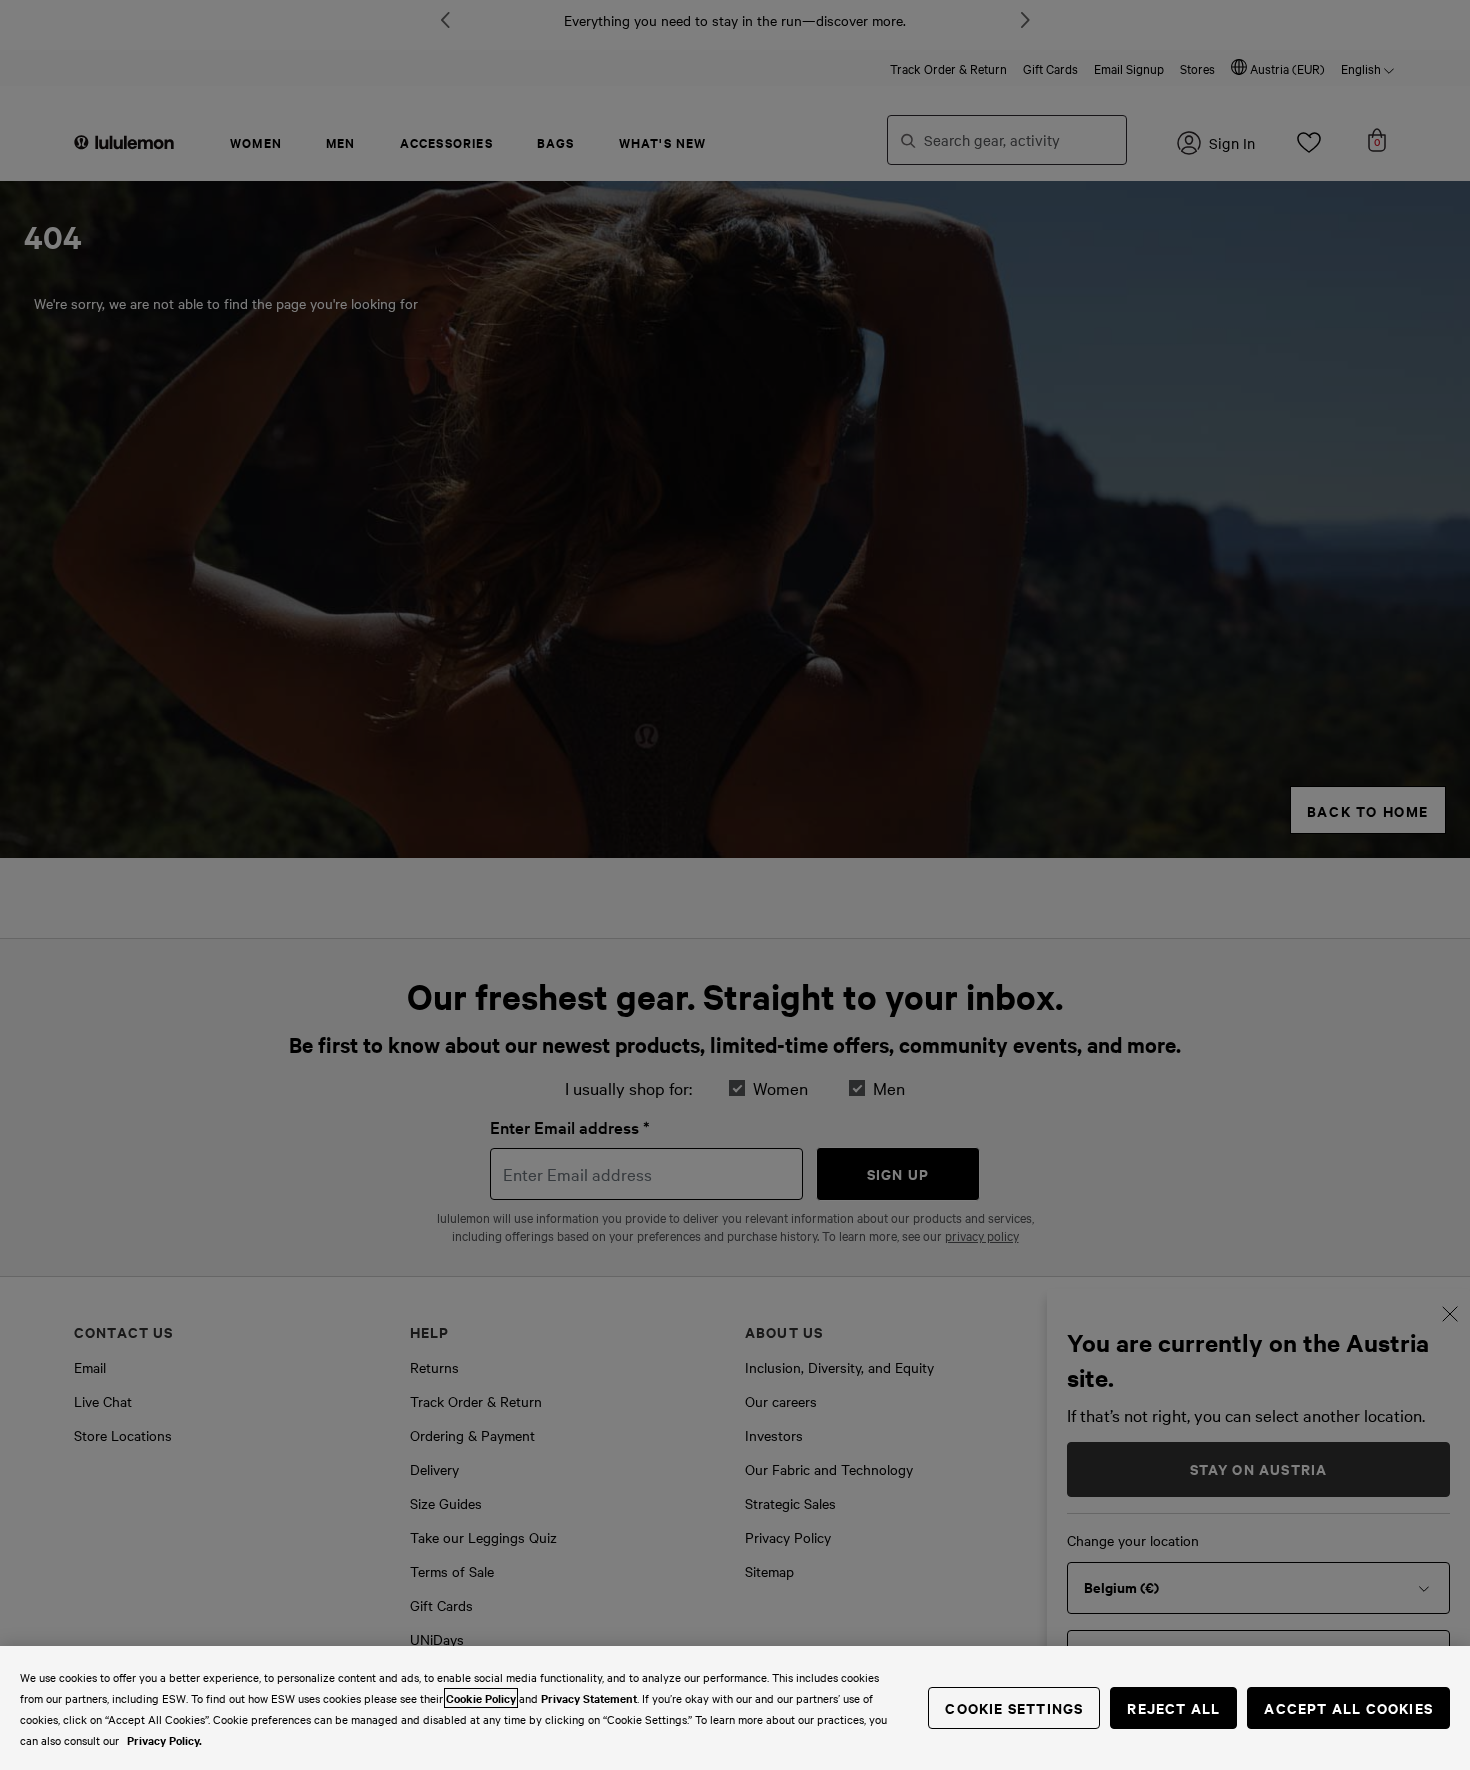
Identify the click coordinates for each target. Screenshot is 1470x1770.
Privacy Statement (589, 1698)
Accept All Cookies (1348, 1707)
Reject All (1173, 1707)
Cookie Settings (1014, 1707)
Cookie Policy (481, 1698)
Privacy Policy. (164, 1740)
